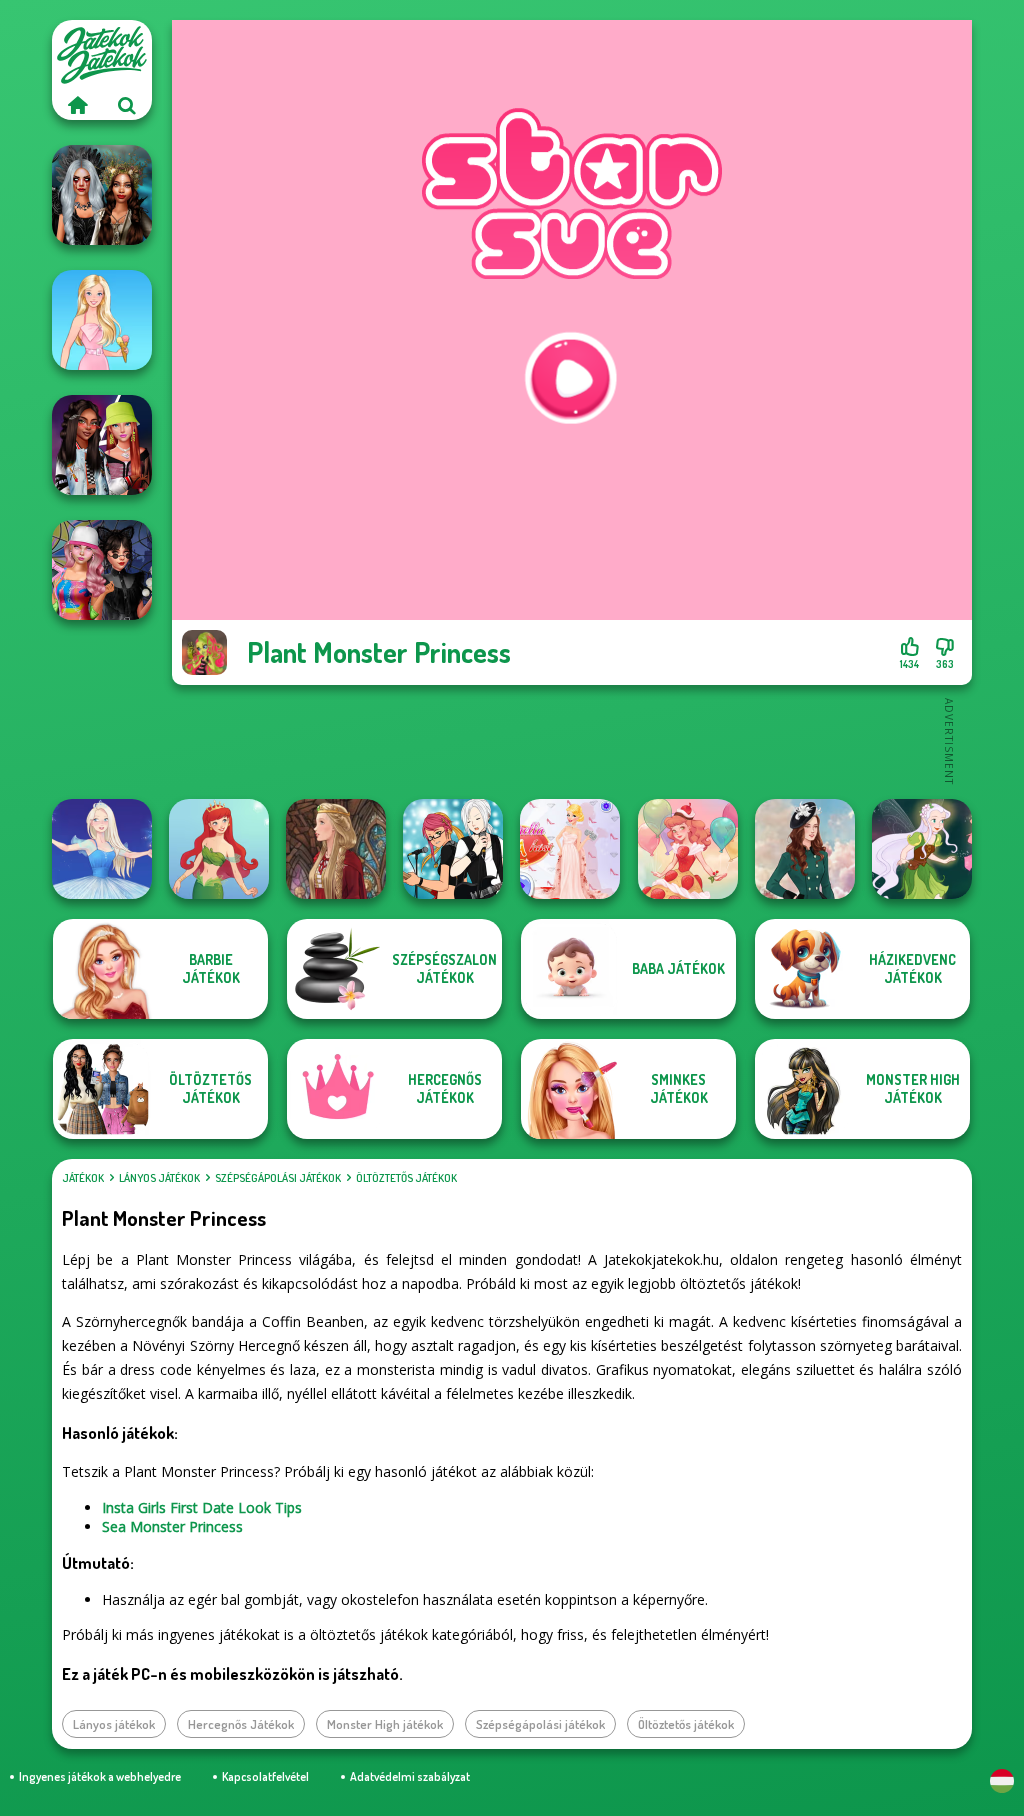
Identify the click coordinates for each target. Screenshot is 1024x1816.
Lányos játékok (159, 1178)
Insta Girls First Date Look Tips (202, 1507)
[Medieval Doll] (336, 849)
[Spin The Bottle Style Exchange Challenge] (102, 570)
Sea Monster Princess (172, 1526)
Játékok (83, 1178)
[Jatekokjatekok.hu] (77, 105)
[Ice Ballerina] (102, 849)
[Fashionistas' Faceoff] (102, 445)
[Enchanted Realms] (102, 195)
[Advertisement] (572, 740)
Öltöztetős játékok (406, 1178)
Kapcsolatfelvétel (265, 1776)
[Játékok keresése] (127, 105)
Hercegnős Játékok (241, 1724)
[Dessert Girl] (688, 849)
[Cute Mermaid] (219, 849)
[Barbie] (102, 320)
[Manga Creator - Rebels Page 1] (453, 849)
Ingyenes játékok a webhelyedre (100, 1776)
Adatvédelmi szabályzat (410, 1776)
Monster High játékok (385, 1724)
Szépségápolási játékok (278, 1178)
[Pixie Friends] (922, 849)
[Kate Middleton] (805, 849)
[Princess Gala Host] (570, 849)
